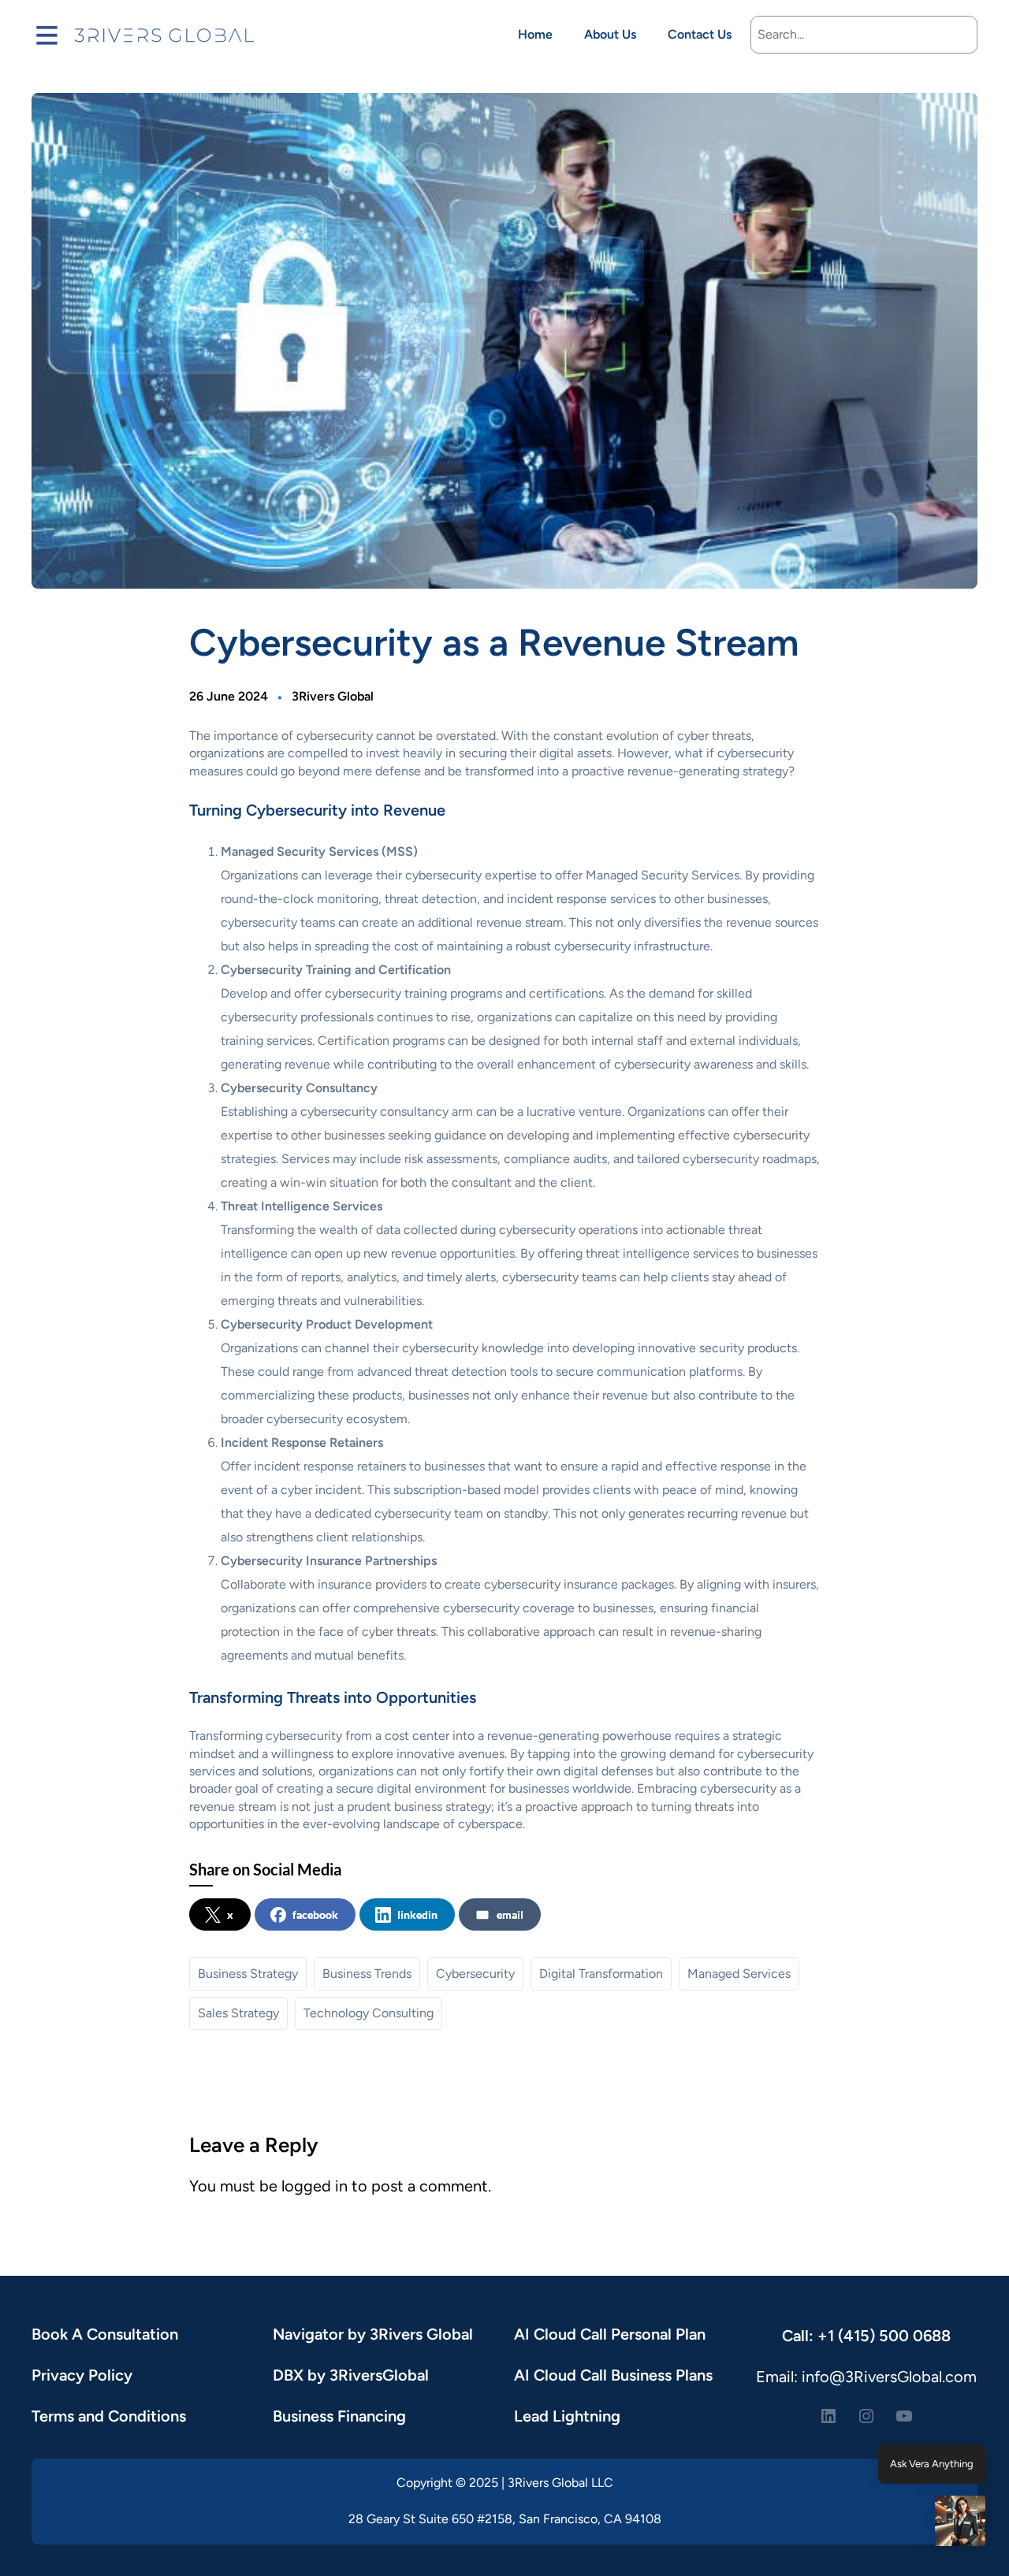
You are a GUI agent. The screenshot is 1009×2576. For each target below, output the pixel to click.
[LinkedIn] (828, 2416)
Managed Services (739, 1974)
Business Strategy (248, 1974)
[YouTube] (904, 2416)
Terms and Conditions (109, 2416)
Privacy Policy (82, 2375)
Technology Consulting (369, 2013)
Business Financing (339, 2416)
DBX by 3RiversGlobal (351, 2375)
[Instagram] (866, 2416)
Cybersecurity (475, 1974)
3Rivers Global (333, 696)
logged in (315, 2186)
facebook (315, 1914)
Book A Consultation (105, 2334)
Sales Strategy (238, 2013)
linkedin (417, 1914)
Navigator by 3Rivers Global (373, 2334)
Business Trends (367, 1974)
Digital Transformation (601, 1974)
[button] (960, 2524)
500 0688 (915, 2336)
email (510, 1914)
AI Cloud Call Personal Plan (610, 2334)
